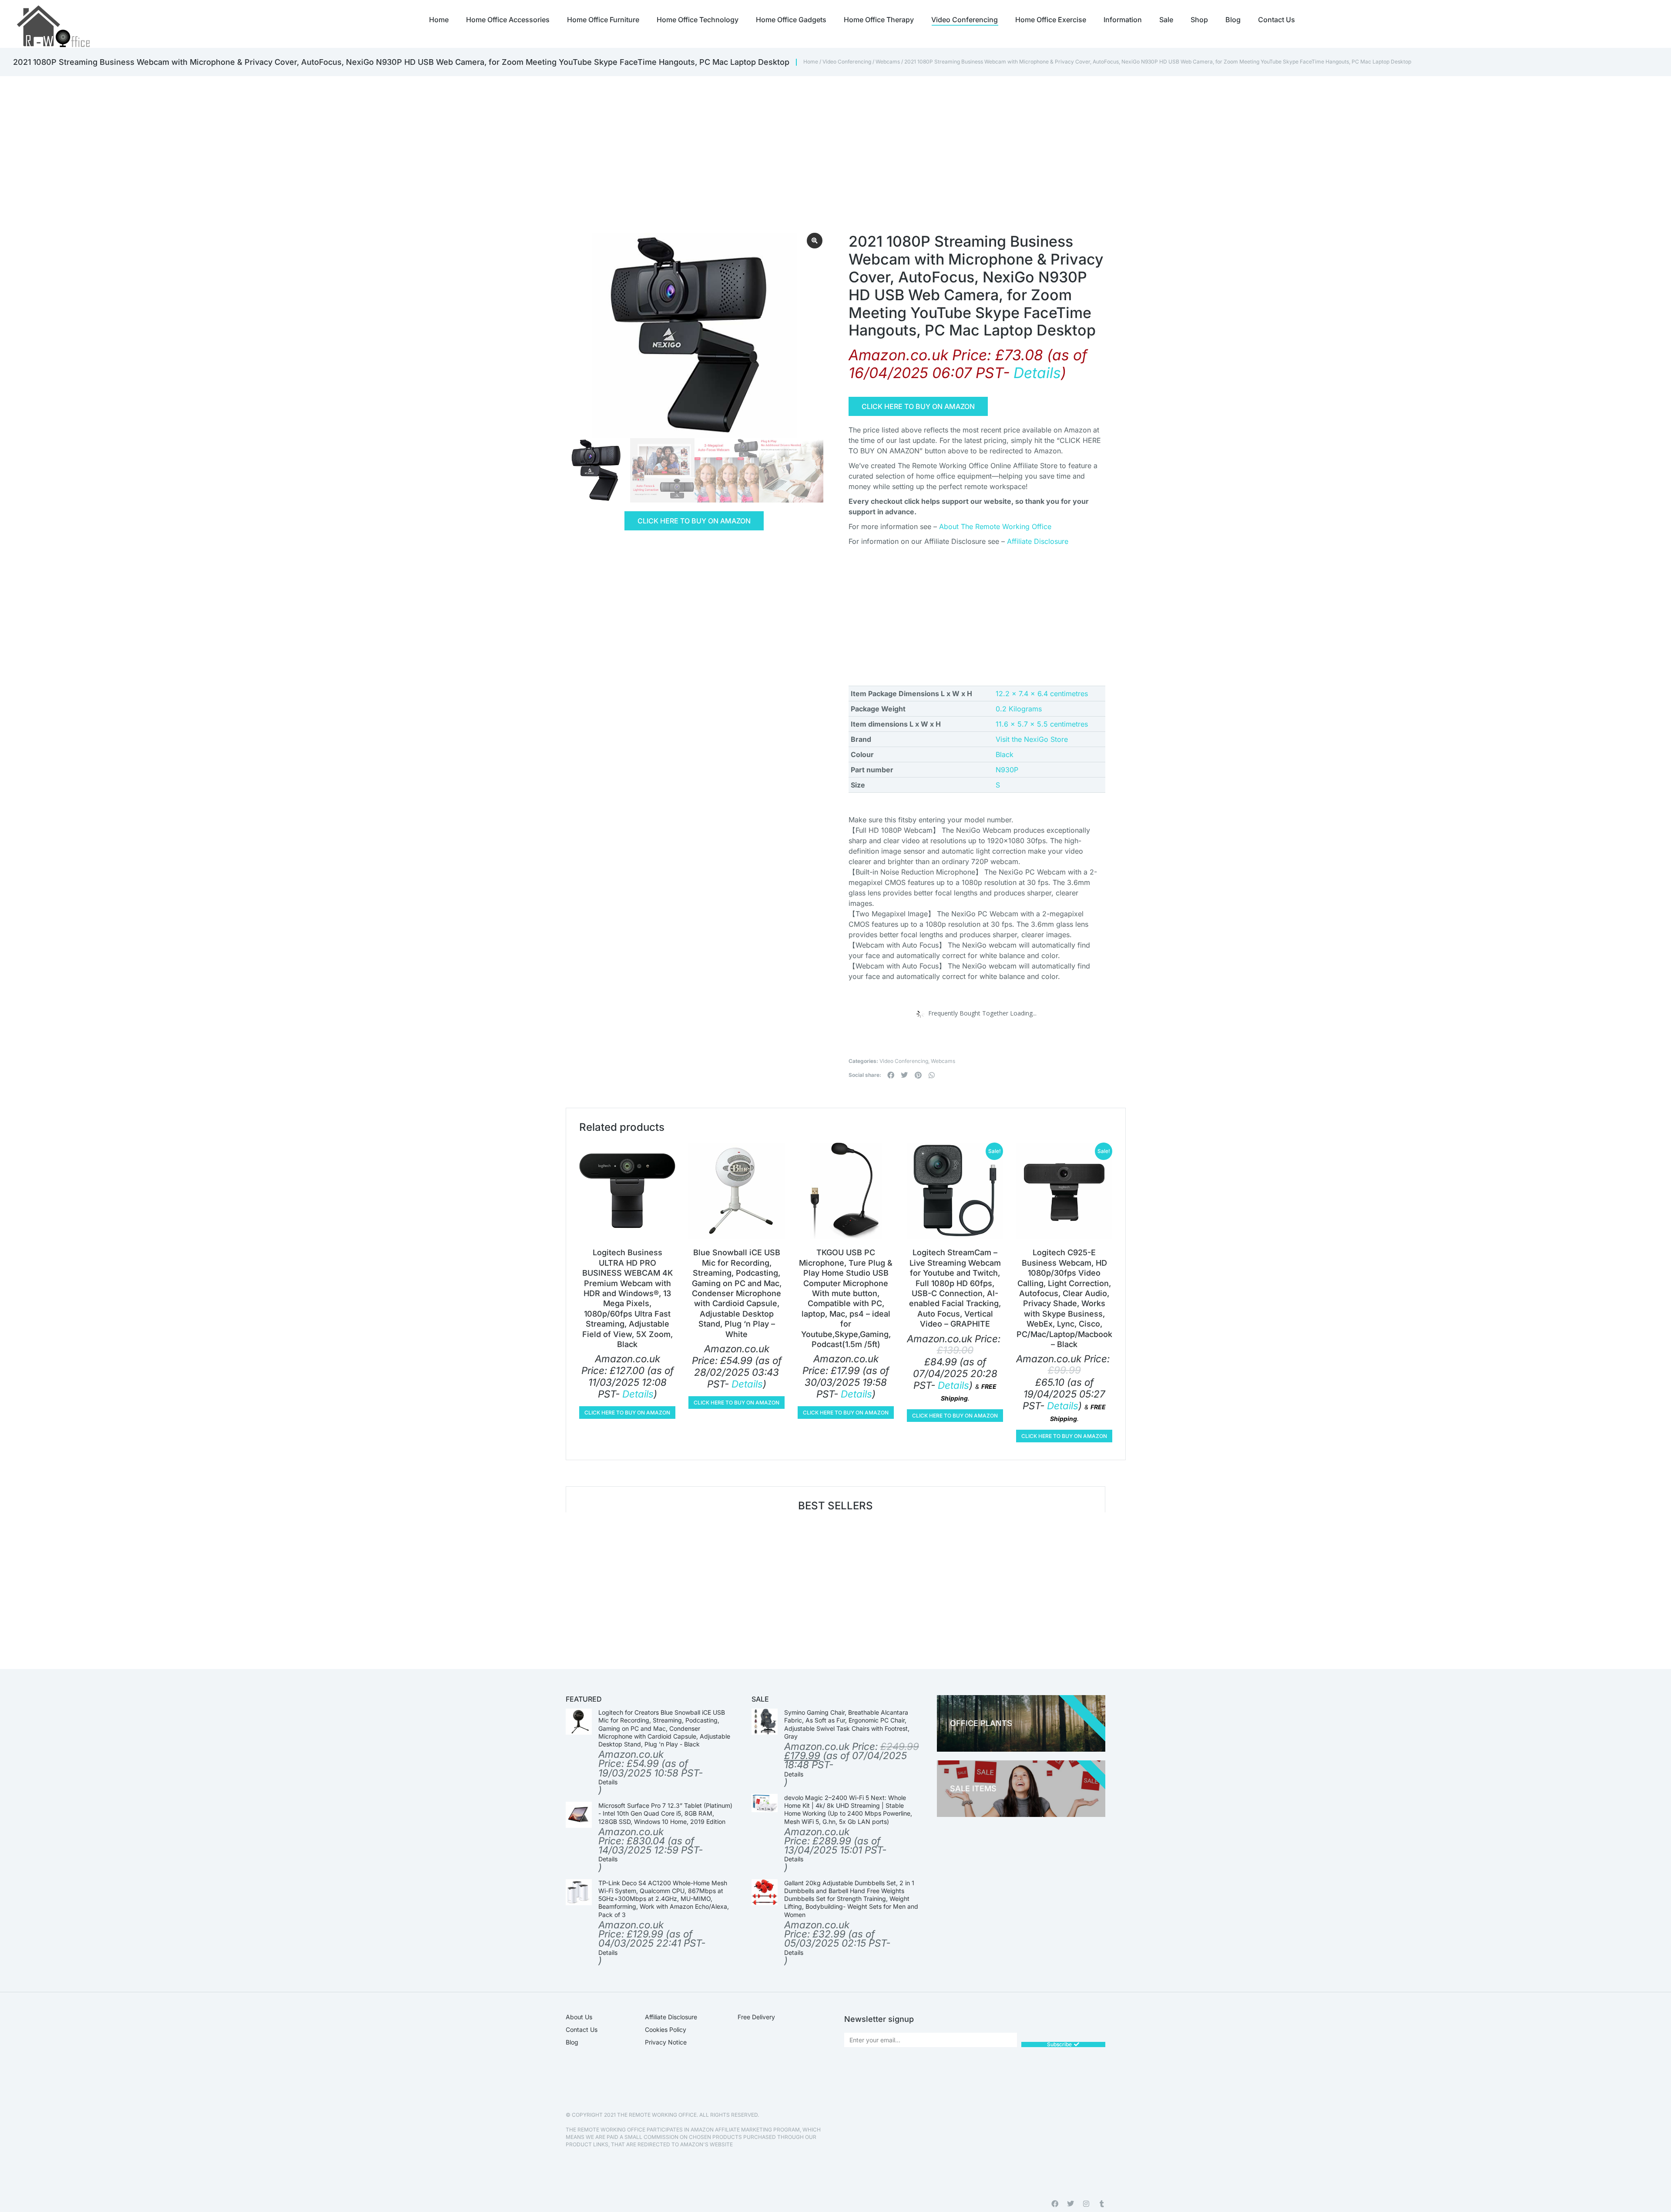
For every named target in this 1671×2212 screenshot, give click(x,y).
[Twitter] (1070, 2204)
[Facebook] (1055, 2204)
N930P (1007, 770)
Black (1005, 754)
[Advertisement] (818, 141)
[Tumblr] (1102, 2204)
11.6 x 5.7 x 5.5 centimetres (1042, 724)
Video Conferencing (847, 62)
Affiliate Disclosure (1038, 541)
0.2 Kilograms (1019, 709)
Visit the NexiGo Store (1032, 739)
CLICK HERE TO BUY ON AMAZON (694, 521)
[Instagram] (1086, 2204)
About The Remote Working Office (995, 526)
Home (811, 62)
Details (1037, 373)
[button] (891, 1075)
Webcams (888, 62)
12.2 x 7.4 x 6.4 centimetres (1042, 694)
